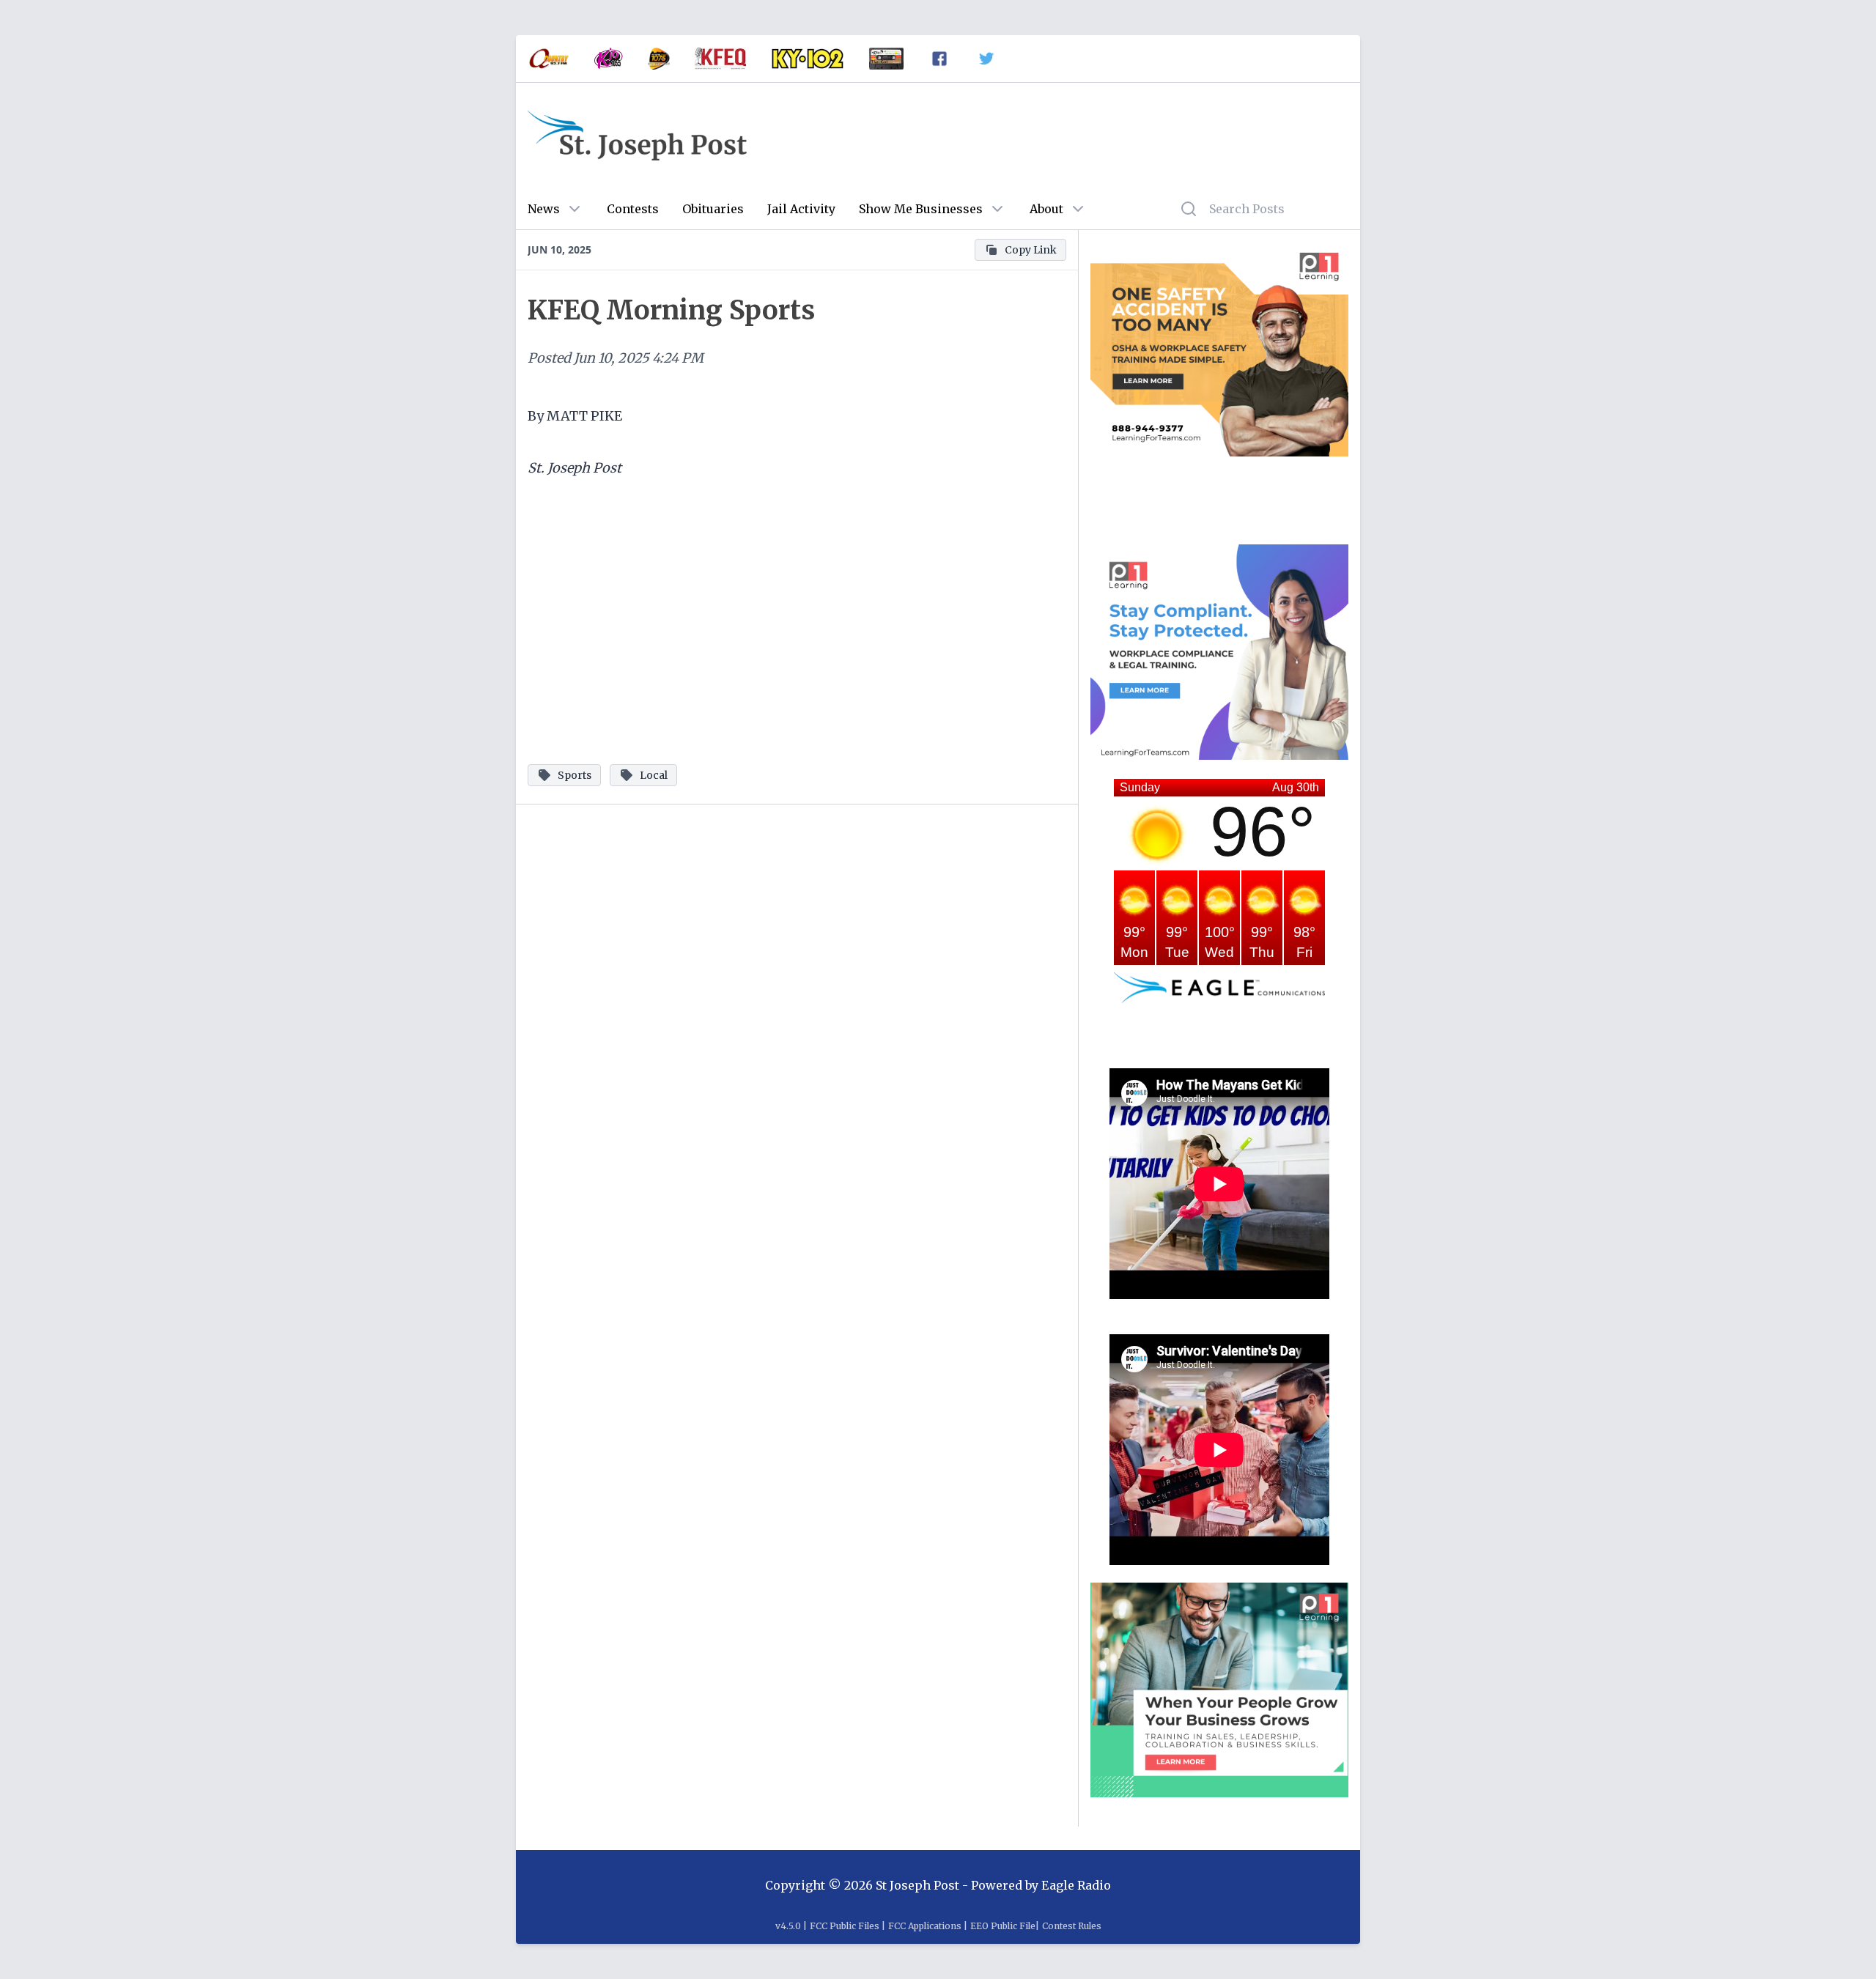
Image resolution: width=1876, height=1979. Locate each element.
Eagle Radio (1076, 1885)
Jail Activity (801, 209)
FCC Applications (925, 1926)
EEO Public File (1003, 1926)
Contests (633, 209)
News (544, 209)
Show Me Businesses (921, 209)
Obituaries (713, 209)
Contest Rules (1072, 1926)
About (1046, 209)
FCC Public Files (845, 1926)
